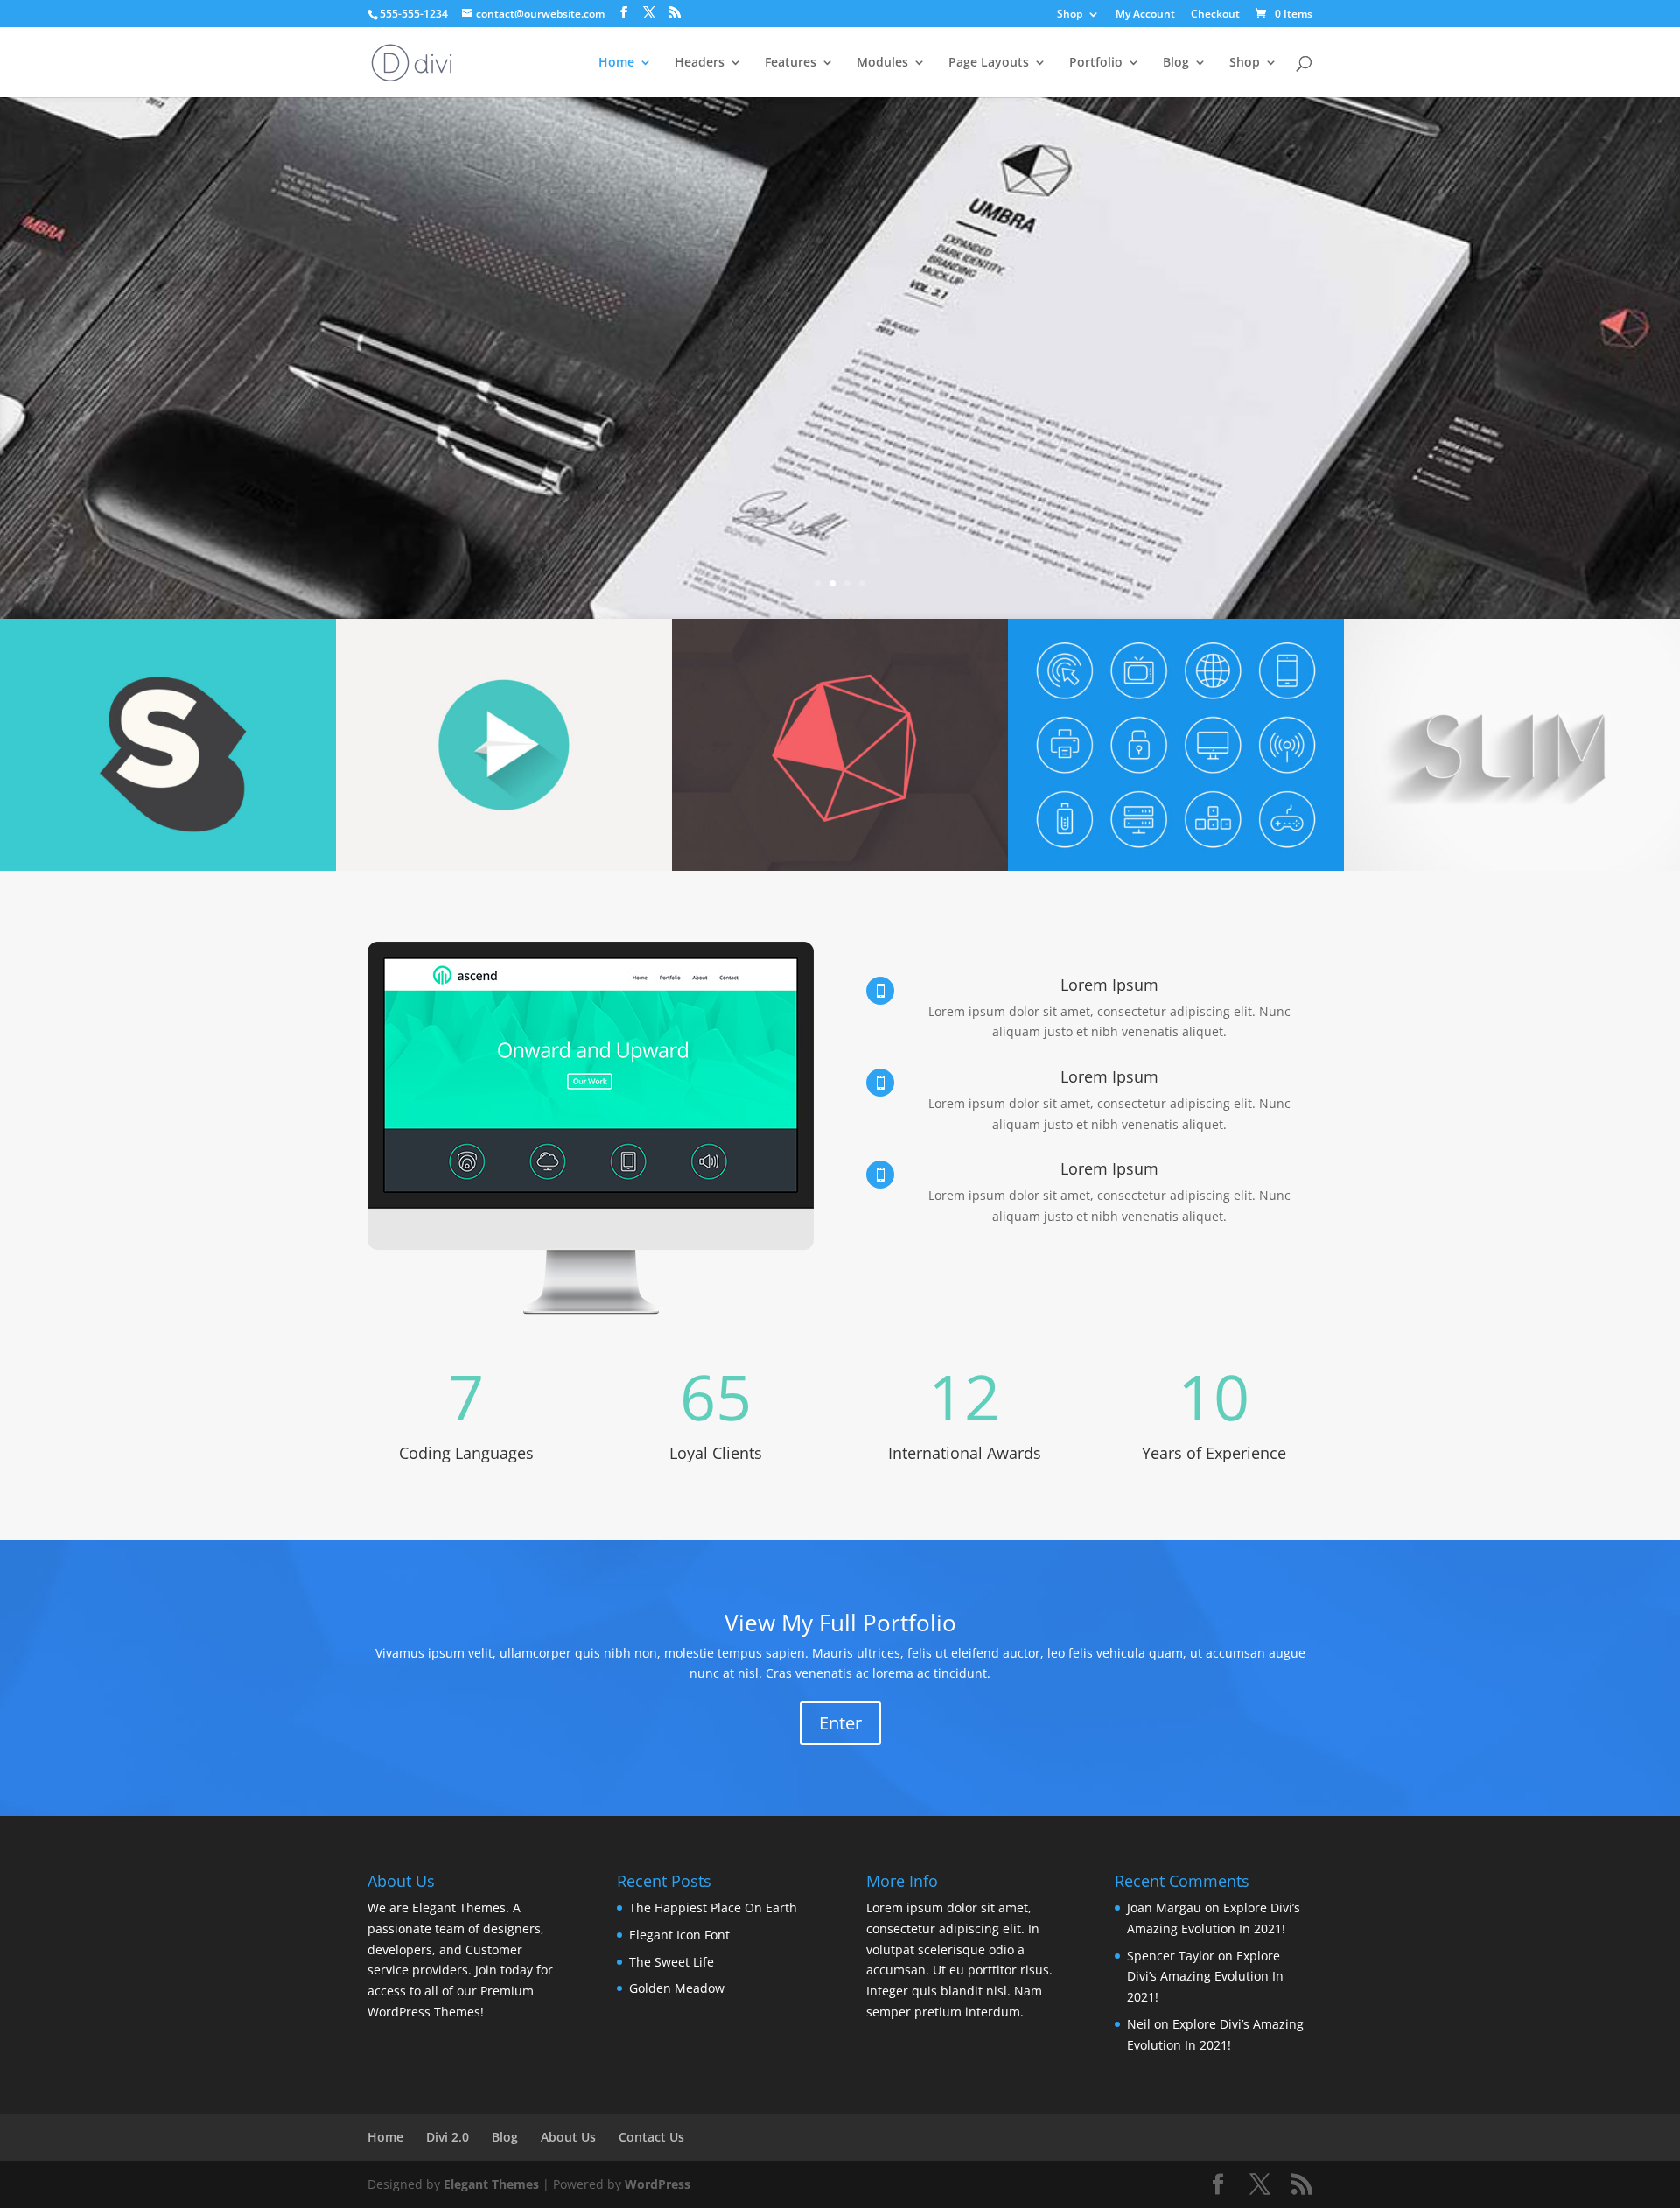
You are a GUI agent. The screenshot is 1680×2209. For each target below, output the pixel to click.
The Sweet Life (672, 1962)
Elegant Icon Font (679, 1935)
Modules (882, 63)
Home (616, 63)
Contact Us (651, 2137)
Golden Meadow (677, 1988)
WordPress (658, 2184)
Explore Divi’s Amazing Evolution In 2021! (1205, 1977)
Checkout (1215, 15)
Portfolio (1096, 63)
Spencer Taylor (1171, 1956)
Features (791, 63)
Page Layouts (989, 63)
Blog (1176, 63)
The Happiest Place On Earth (713, 1907)
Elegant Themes (491, 2184)
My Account (1145, 15)
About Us (568, 2137)
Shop (1070, 15)
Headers (700, 63)
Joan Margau (1164, 1907)
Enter (840, 1723)
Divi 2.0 (448, 2137)
